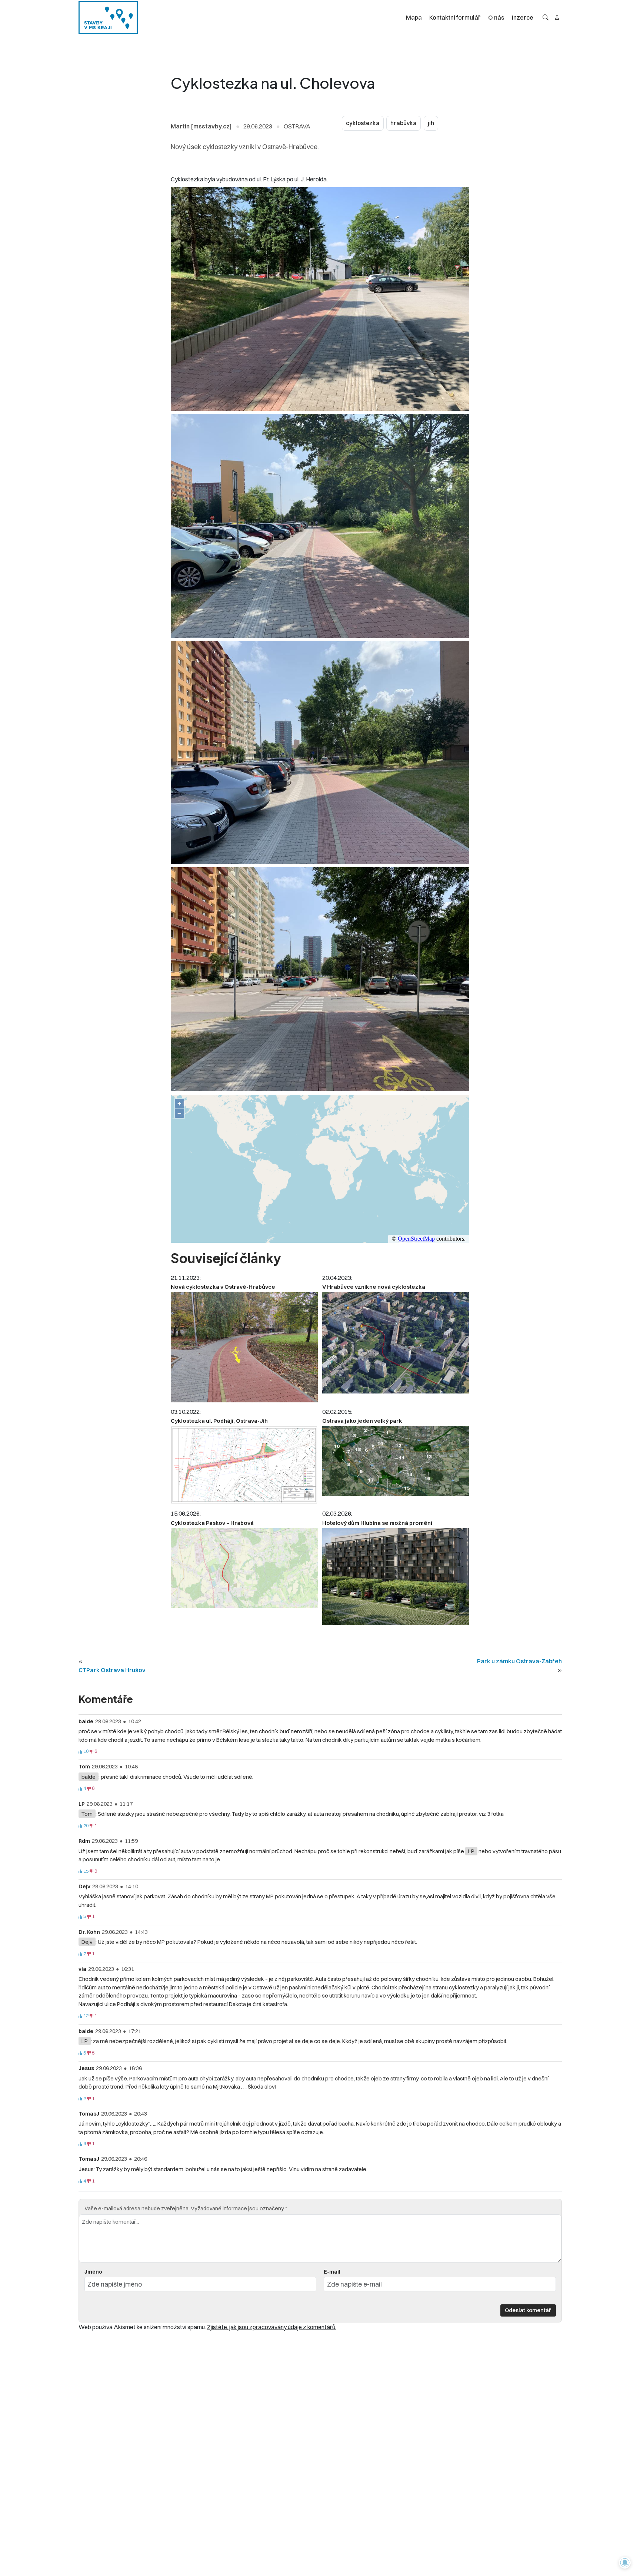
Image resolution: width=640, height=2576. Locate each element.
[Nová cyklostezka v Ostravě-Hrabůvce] (244, 1347)
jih (431, 123)
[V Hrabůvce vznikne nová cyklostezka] (396, 1343)
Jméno (93, 2272)
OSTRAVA (297, 126)
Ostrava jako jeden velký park (362, 1421)
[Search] (546, 17)
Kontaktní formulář (455, 17)
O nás (496, 17)
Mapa (414, 17)
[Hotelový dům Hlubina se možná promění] (396, 1577)
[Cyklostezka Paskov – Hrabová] (244, 1568)
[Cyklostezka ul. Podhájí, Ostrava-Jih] (244, 1465)
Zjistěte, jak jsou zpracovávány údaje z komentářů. (272, 2327)
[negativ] (91, 1752)
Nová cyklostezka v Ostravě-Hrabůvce (223, 1287)
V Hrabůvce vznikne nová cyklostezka (374, 1287)
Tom (87, 1814)
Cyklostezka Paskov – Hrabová (212, 1523)
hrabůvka (404, 123)
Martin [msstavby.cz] (201, 126)
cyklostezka (363, 123)
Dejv (87, 1942)
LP (471, 1851)
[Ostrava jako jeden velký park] (396, 1461)
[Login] (557, 17)
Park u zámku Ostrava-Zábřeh (519, 1661)
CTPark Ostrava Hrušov (112, 1670)
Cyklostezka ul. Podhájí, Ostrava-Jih (219, 1421)
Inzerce (523, 17)
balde (89, 1777)
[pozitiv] (80, 1752)
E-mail (332, 2272)
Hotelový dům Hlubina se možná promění (377, 1523)
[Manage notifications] (625, 2563)
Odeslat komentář (528, 2310)
